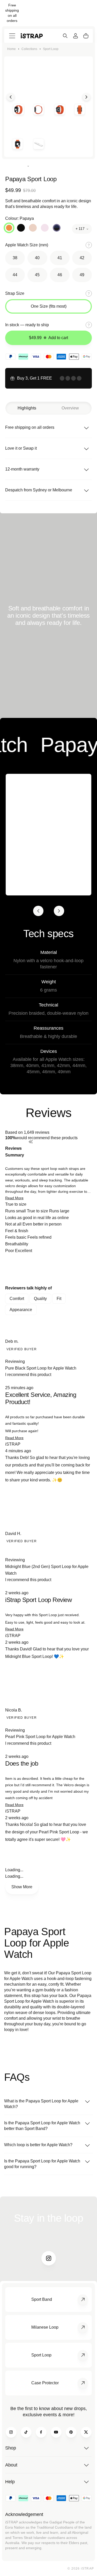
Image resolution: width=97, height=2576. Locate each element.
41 (60, 258)
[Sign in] (76, 36)
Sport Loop (51, 49)
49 (82, 275)
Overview (70, 408)
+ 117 (80, 229)
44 (15, 275)
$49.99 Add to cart (48, 338)
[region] (48, 1269)
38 (15, 258)
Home (12, 49)
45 (37, 275)
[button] (14, 1198)
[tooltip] (60, 1152)
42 (82, 258)
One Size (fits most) (49, 306)
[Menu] (12, 36)
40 (37, 258)
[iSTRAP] (32, 36)
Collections (29, 49)
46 (60, 275)
